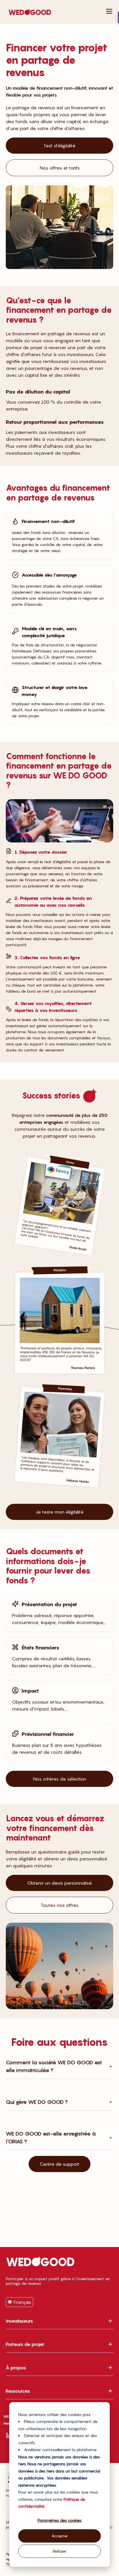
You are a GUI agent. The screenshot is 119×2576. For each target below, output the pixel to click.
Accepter (60, 2536)
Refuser (60, 2551)
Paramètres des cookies (59, 2520)
